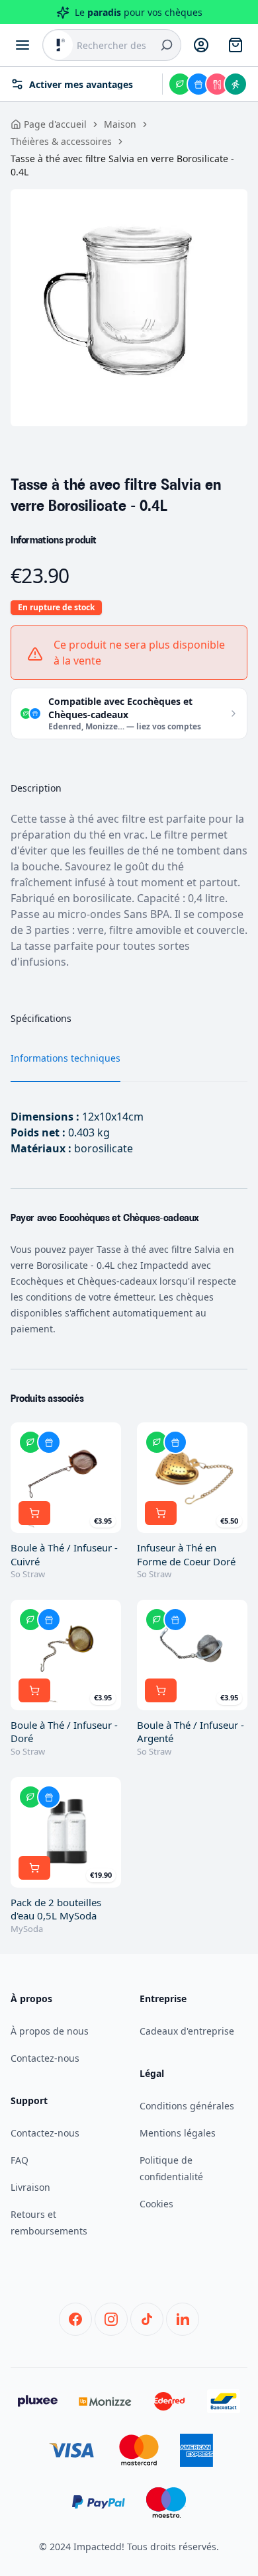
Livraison (30, 2187)
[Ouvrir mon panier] (236, 45)
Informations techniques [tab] (65, 1058)
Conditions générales (187, 2106)
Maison (120, 124)
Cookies (156, 2204)
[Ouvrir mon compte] (201, 45)
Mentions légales (178, 2133)
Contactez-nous (45, 2058)
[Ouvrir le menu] (22, 45)
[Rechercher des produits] (167, 45)
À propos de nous (50, 2031)
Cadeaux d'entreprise (187, 2031)
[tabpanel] (129, 308)
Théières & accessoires (61, 141)
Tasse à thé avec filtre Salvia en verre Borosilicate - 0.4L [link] (122, 165)
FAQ (20, 2160)
